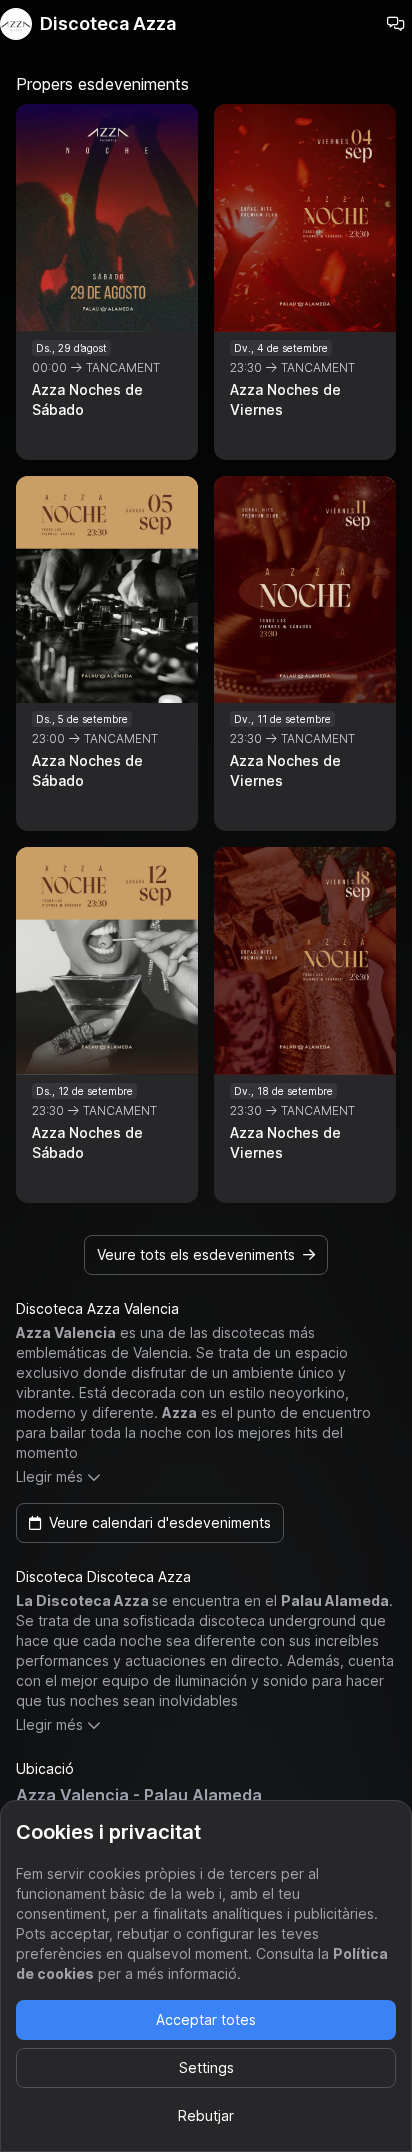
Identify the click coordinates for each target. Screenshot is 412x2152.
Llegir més (49, 1476)
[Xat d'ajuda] (396, 24)
